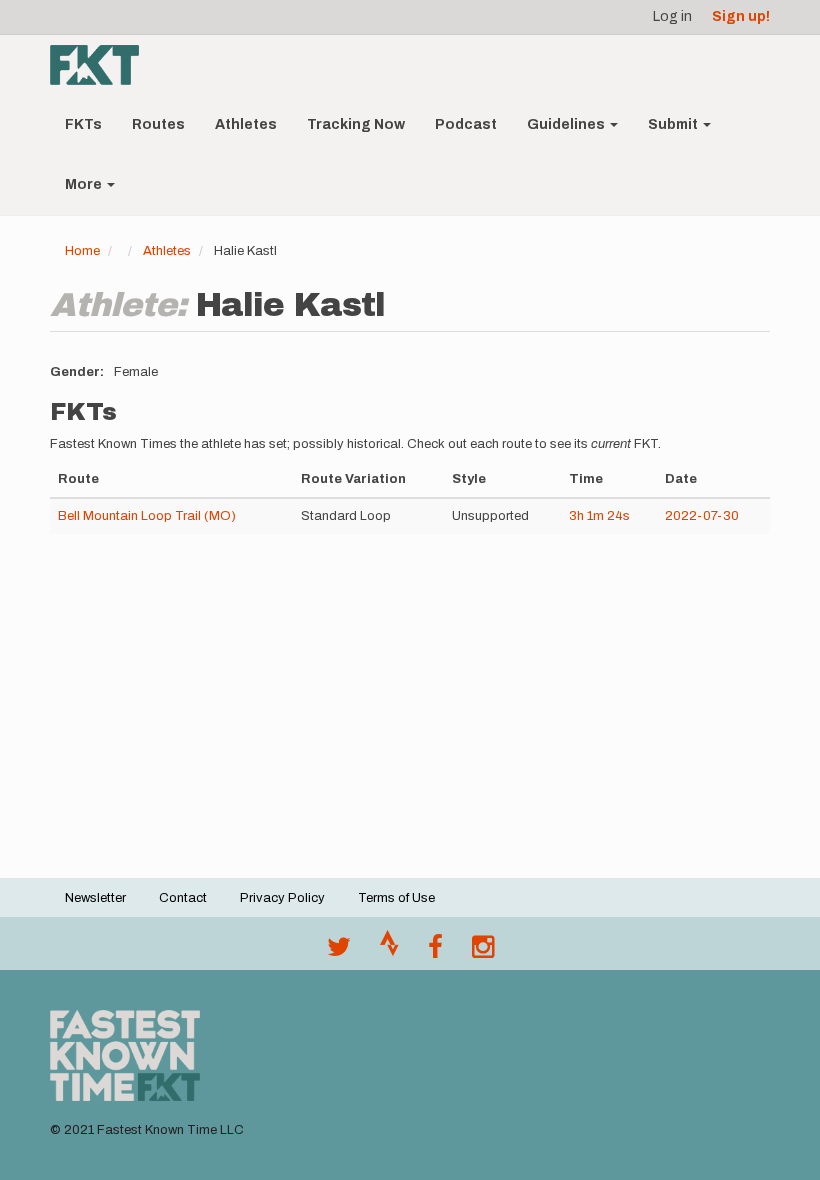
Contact (183, 898)
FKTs (83, 124)
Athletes (246, 124)
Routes (158, 124)
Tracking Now (356, 124)
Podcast (466, 124)
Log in (672, 16)
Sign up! (741, 16)
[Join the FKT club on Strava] (389, 952)
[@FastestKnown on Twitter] (339, 952)
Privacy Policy (282, 898)
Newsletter (95, 898)
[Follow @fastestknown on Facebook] (435, 952)
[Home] (102, 65)
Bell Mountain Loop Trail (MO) (147, 516)
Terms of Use (396, 898)
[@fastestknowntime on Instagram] (483, 952)
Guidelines (567, 124)
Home (82, 251)
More (85, 184)
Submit (674, 124)
